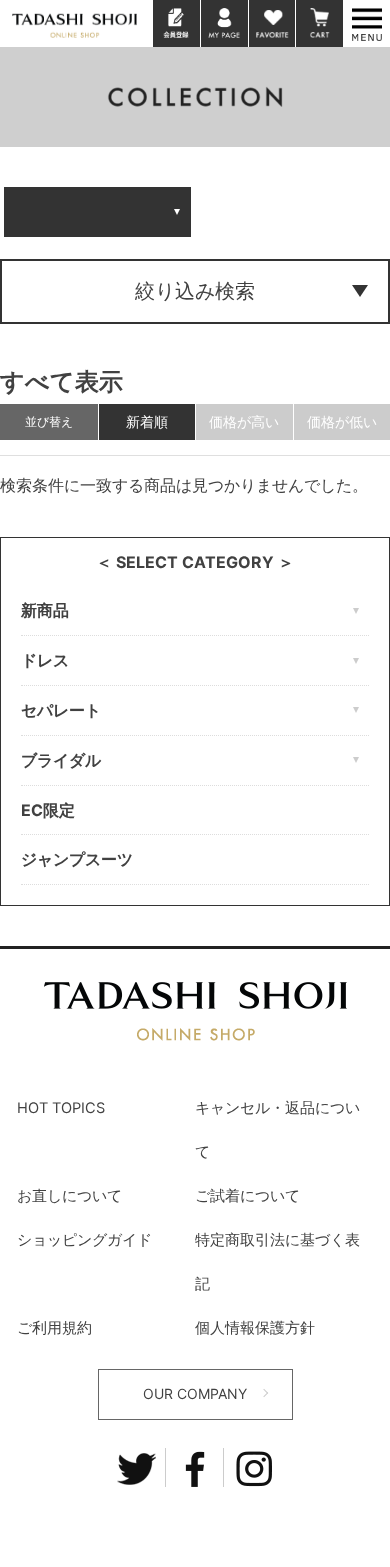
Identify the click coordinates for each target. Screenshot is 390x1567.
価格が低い (342, 421)
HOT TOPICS (61, 1108)
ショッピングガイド (84, 1240)
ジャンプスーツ (77, 859)
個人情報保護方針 (255, 1328)
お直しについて (69, 1196)
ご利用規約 (54, 1328)
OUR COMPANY (195, 1393)
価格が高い (244, 421)
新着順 (147, 421)
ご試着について (247, 1196)
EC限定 (48, 810)
